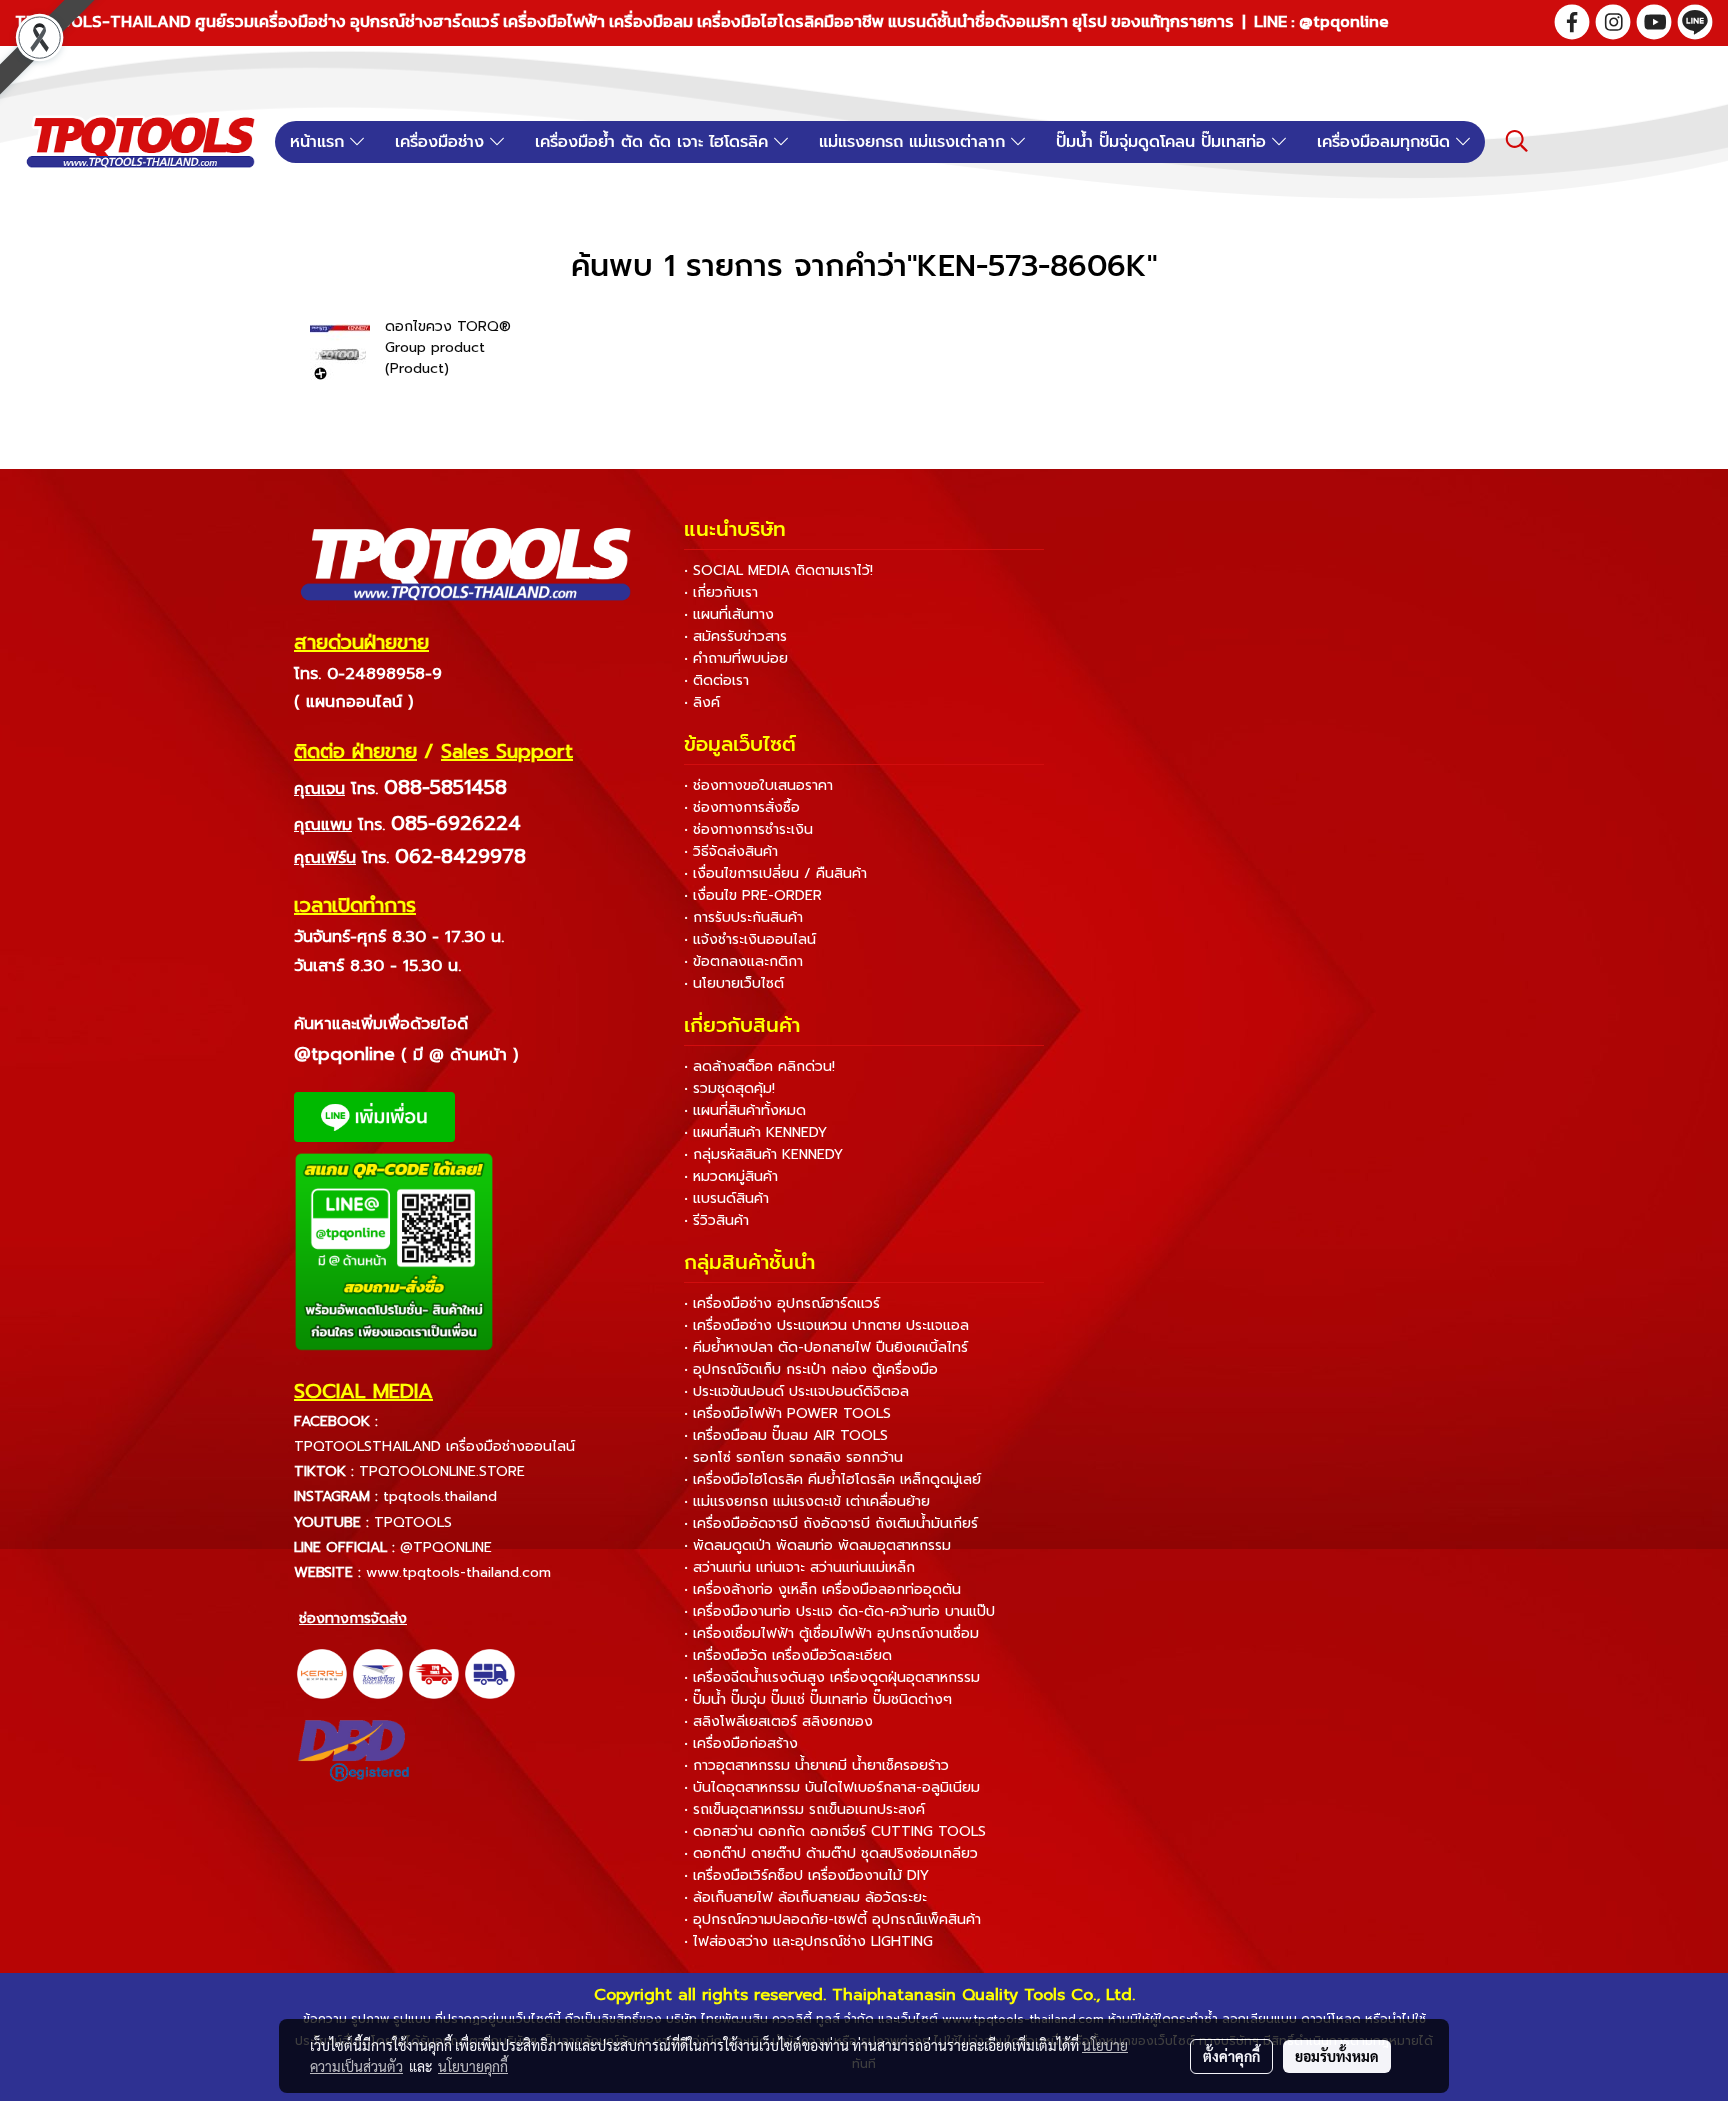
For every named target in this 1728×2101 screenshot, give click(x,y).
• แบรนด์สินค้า (726, 1198)
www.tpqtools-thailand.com (458, 1572)
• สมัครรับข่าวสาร (735, 636)
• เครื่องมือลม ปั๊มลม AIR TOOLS (786, 1435)
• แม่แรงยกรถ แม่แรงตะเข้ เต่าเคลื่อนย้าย (807, 1501)
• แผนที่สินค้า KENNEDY (755, 1132)
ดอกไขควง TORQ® (448, 326)
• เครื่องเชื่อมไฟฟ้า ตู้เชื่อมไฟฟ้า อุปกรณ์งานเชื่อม (831, 1633)
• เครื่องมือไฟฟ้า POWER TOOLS (787, 1413)
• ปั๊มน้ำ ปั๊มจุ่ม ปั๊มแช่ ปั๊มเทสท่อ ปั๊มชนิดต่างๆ (818, 1699)
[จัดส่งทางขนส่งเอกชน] (490, 1674)
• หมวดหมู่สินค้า (731, 1176)
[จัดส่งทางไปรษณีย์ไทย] (378, 1674)
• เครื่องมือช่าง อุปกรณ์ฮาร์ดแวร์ (782, 1303)
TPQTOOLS (413, 1522)
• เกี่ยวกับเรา (721, 592)
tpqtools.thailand (440, 1496)
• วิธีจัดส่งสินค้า (731, 851)
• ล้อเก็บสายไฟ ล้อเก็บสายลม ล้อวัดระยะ (805, 1897)
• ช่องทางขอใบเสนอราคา (758, 785)
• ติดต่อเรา (716, 680)
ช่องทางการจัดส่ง (353, 1618)
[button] (1517, 141)
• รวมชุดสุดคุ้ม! (729, 1088)
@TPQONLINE (446, 1547)
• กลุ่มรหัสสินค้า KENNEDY (763, 1154)
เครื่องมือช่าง (442, 142)
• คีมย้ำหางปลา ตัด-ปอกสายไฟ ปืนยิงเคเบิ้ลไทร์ (826, 1347)
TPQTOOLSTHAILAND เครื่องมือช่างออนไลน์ (434, 1446)
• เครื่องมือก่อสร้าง (741, 1743)
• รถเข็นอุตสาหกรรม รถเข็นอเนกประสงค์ (804, 1809)
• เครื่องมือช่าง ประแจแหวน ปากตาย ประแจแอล (826, 1325)
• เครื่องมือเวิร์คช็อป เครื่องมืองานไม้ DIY (806, 1875)
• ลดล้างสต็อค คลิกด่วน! (759, 1066)
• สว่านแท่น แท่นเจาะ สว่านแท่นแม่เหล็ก (799, 1567)
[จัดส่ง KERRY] (322, 1674)
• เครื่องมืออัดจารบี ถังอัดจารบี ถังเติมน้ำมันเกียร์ (831, 1523)
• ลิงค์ (702, 702)
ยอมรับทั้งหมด (1337, 2056)
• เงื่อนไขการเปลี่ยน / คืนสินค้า (775, 873)
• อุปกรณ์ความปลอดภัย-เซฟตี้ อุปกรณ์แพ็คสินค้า (832, 1919)
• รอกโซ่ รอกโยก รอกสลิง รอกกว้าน (793, 1457)
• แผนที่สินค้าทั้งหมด (745, 1110)
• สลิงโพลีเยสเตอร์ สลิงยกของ (778, 1721)
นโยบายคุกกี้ (473, 2066)
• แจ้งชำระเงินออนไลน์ (750, 939)
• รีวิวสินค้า (716, 1220)
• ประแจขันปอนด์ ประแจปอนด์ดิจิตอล (796, 1391)
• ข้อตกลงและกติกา (743, 961)
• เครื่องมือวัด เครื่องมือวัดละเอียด (788, 1655)
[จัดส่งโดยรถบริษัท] (434, 1674)
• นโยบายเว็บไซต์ (734, 983)
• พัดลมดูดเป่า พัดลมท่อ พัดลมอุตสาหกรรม (817, 1545)
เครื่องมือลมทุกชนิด (1386, 142)
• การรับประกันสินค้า (743, 917)
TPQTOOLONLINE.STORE (442, 1471)
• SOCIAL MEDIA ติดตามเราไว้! (778, 570)
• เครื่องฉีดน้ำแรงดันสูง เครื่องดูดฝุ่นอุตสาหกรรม (832, 1677)
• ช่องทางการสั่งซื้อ (742, 807)
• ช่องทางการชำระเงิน (748, 829)
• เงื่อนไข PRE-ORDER (753, 895)
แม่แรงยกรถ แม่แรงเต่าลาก (915, 142)
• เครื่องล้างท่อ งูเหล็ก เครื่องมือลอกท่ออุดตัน (822, 1589)
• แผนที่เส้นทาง (729, 614)
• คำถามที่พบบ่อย (736, 658)
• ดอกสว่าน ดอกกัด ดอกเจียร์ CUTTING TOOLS (835, 1831)
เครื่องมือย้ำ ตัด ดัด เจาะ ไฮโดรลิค (654, 142)
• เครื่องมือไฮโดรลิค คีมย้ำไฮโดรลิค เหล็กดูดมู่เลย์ (832, 1479)
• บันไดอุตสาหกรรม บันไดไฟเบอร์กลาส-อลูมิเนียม (832, 1787)
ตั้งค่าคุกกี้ (1231, 2056)
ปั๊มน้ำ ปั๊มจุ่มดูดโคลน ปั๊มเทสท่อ (1164, 142)
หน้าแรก (320, 142)
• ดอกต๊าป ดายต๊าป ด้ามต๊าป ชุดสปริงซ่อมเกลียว (831, 1853)
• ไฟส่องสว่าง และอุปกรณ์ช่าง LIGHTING (808, 1941)
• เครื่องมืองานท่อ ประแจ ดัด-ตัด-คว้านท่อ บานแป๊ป (839, 1611)
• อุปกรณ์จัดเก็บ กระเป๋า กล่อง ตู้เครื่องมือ (811, 1369)
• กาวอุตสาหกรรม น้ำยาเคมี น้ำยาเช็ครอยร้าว (816, 1765)
